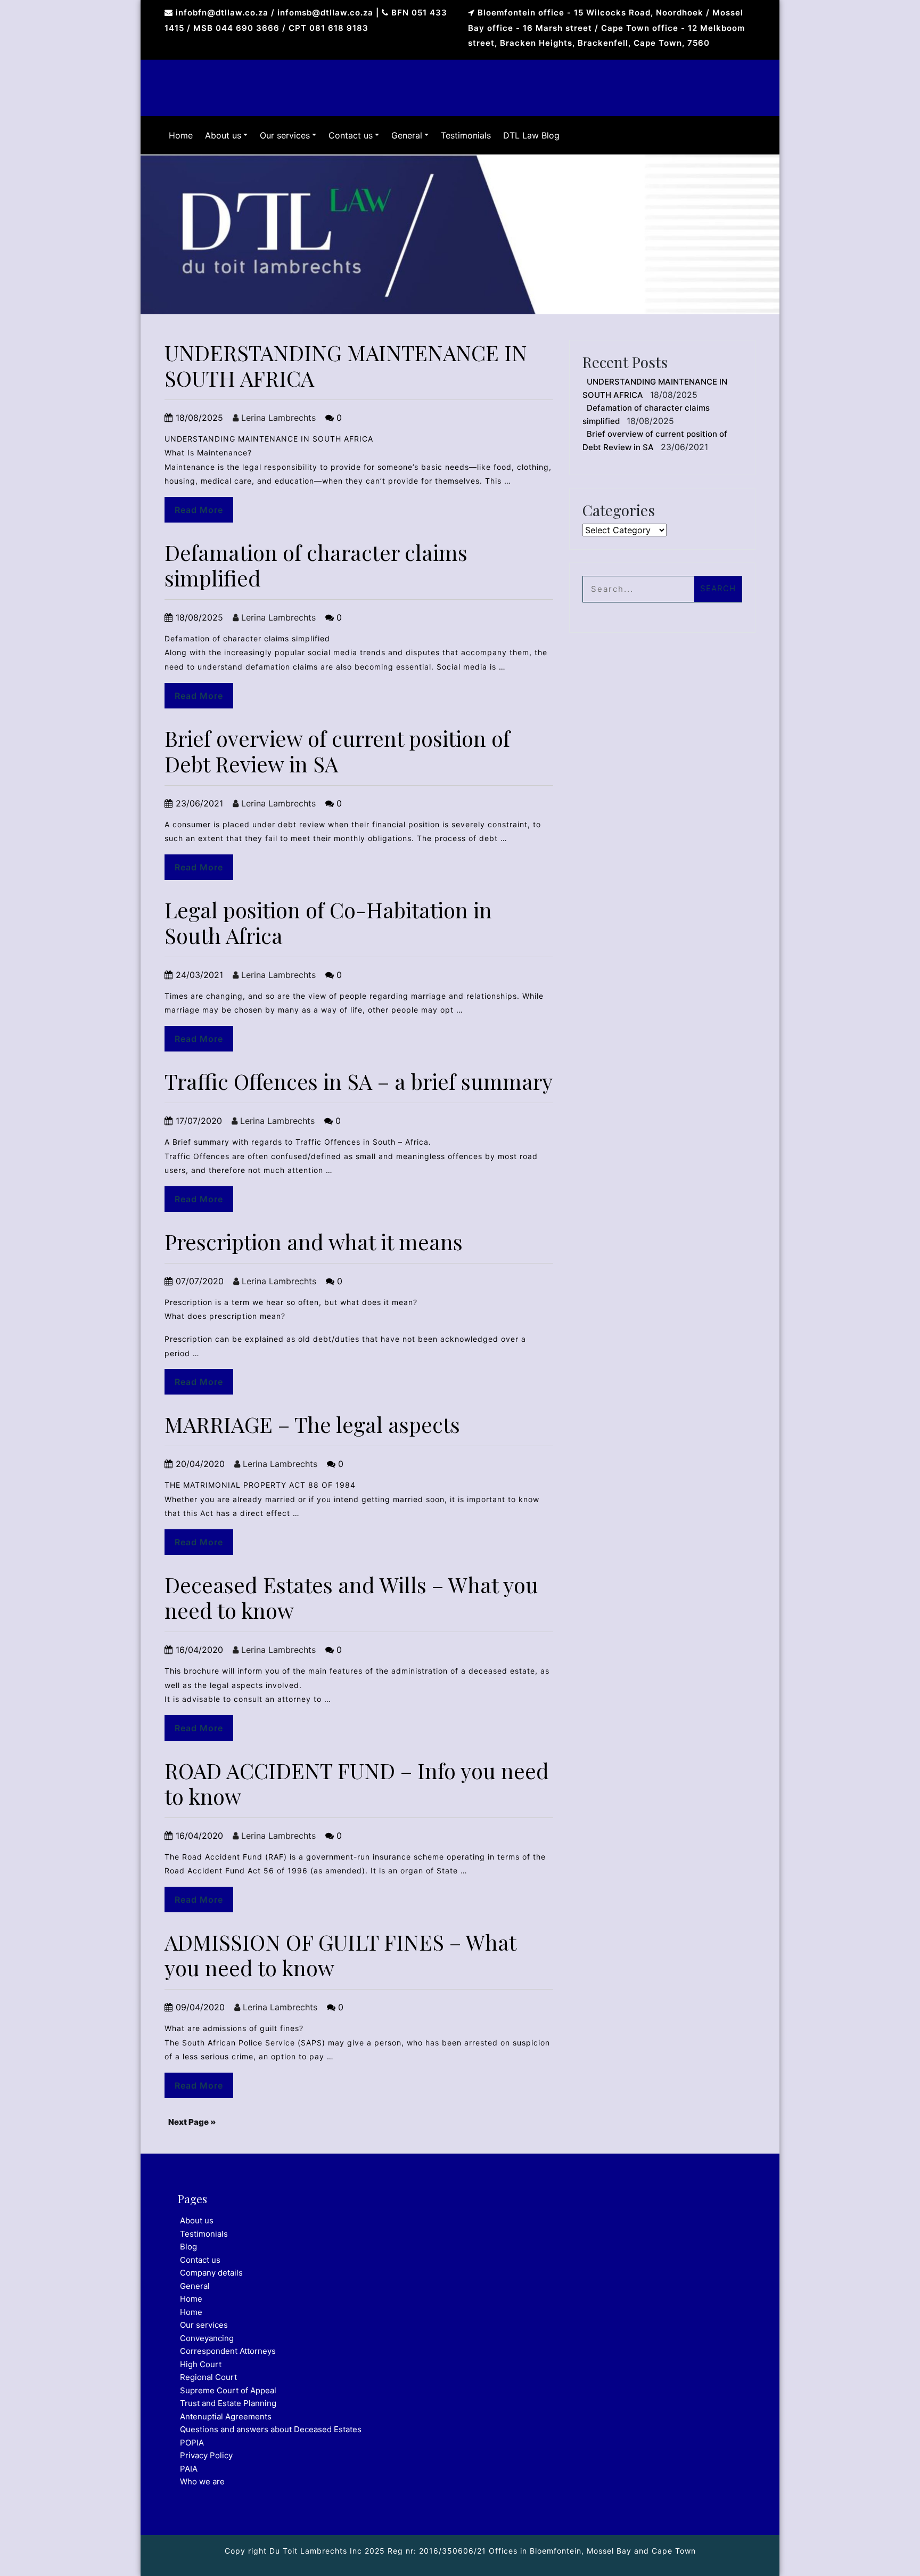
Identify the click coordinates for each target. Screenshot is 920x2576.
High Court (201, 2364)
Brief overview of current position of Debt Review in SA (337, 751)
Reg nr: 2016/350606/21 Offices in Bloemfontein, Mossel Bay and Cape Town (540, 2551)
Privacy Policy (206, 2455)
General (407, 135)
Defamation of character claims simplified (316, 565)
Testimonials (466, 135)
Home (181, 135)
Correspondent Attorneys (228, 2351)
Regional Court (208, 2377)
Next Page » (192, 2122)
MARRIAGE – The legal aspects (312, 1424)
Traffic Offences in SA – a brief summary (359, 1081)
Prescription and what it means (314, 1241)
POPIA (192, 2443)
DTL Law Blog (531, 135)
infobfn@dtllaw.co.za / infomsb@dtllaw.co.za (274, 13)
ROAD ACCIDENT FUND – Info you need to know (357, 1783)
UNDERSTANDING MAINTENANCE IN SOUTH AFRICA (346, 365)
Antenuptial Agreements (226, 2416)
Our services (285, 135)
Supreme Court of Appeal (228, 2390)
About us (223, 135)
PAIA (189, 2469)
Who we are (202, 2481)
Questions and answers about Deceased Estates (271, 2429)
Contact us (351, 135)
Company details (211, 2273)
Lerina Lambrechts (277, 418)
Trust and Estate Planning (228, 2403)
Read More (199, 510)
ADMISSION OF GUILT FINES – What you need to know (340, 1955)
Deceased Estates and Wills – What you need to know (351, 1597)
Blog (188, 2247)
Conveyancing (207, 2338)
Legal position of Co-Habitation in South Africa (328, 922)
